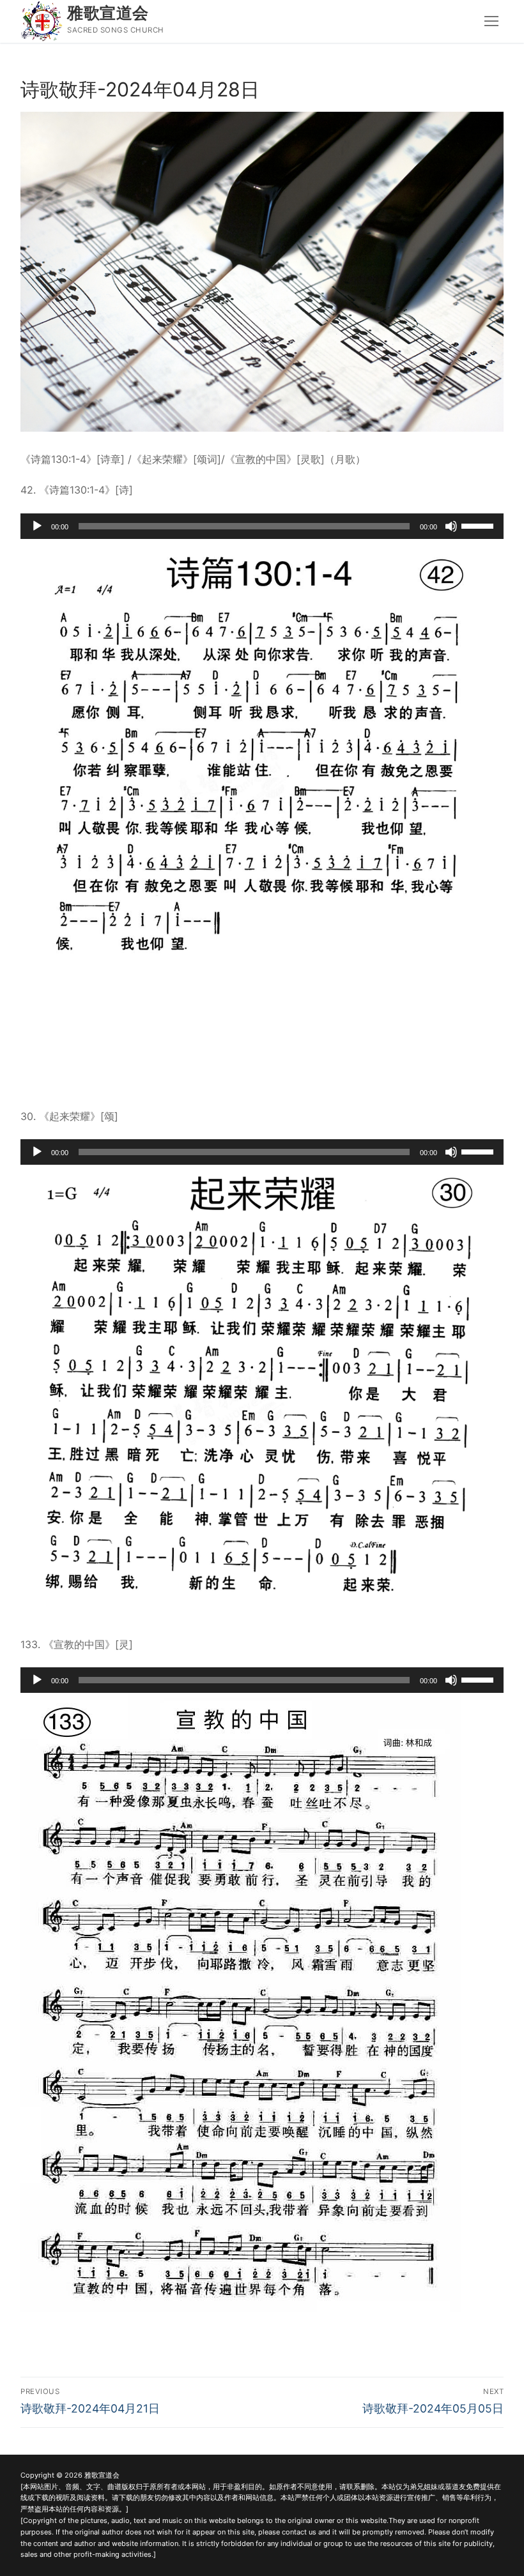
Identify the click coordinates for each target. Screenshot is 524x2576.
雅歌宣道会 (108, 13)
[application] (262, 526)
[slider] (479, 525)
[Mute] (451, 526)
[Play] (37, 526)
